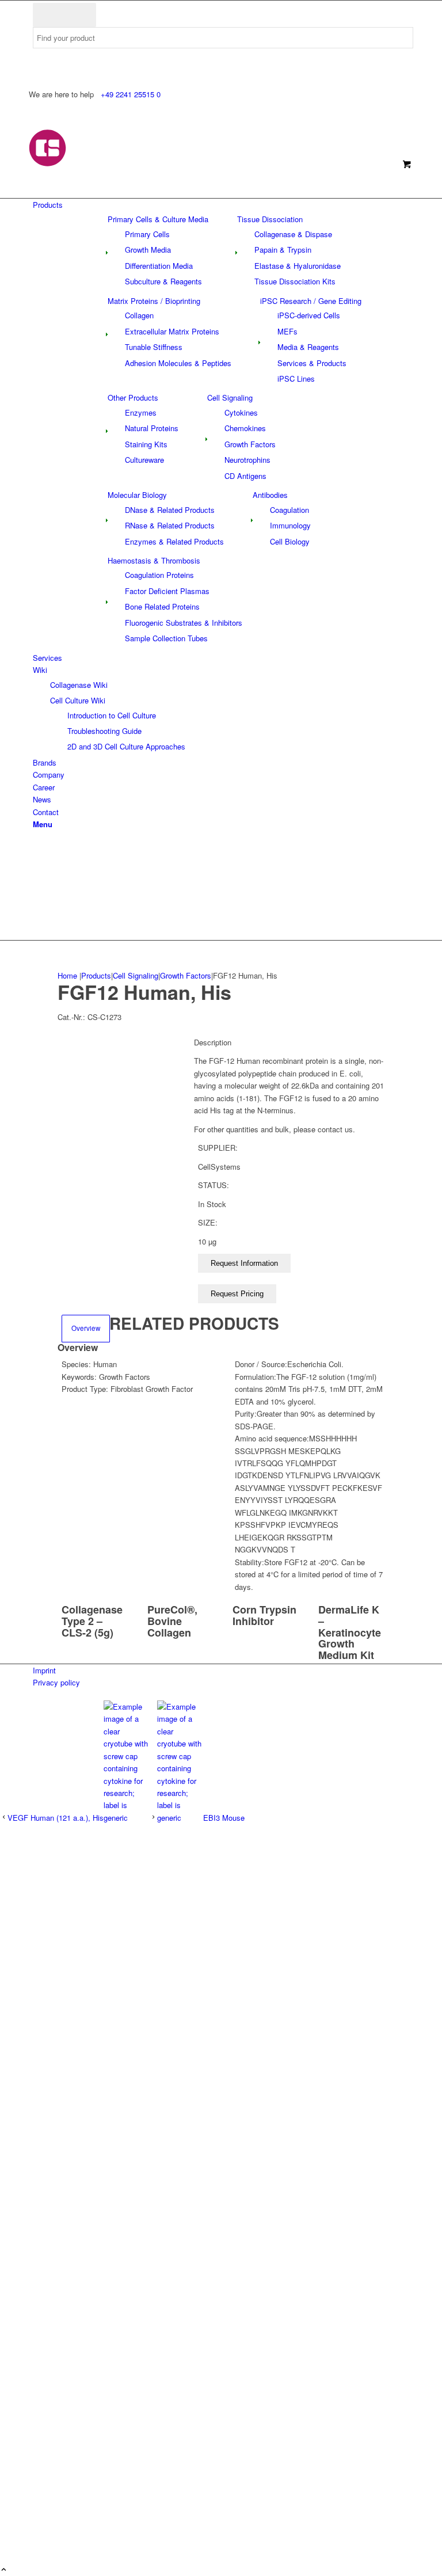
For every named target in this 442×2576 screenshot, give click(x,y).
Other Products (133, 397)
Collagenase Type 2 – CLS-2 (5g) (92, 1621)
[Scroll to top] (4, 2570)
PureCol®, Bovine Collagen (172, 1621)
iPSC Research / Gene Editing (311, 301)
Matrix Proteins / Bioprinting (154, 301)
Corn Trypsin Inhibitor (264, 1615)
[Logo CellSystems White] (121, 164)
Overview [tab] (86, 1328)
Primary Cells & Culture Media (158, 219)
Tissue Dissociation (270, 219)
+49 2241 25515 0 (131, 94)
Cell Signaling (230, 397)
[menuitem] (223, 205)
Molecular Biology (137, 495)
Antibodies (270, 495)
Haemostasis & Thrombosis (154, 560)
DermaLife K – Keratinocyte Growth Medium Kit (350, 1632)
